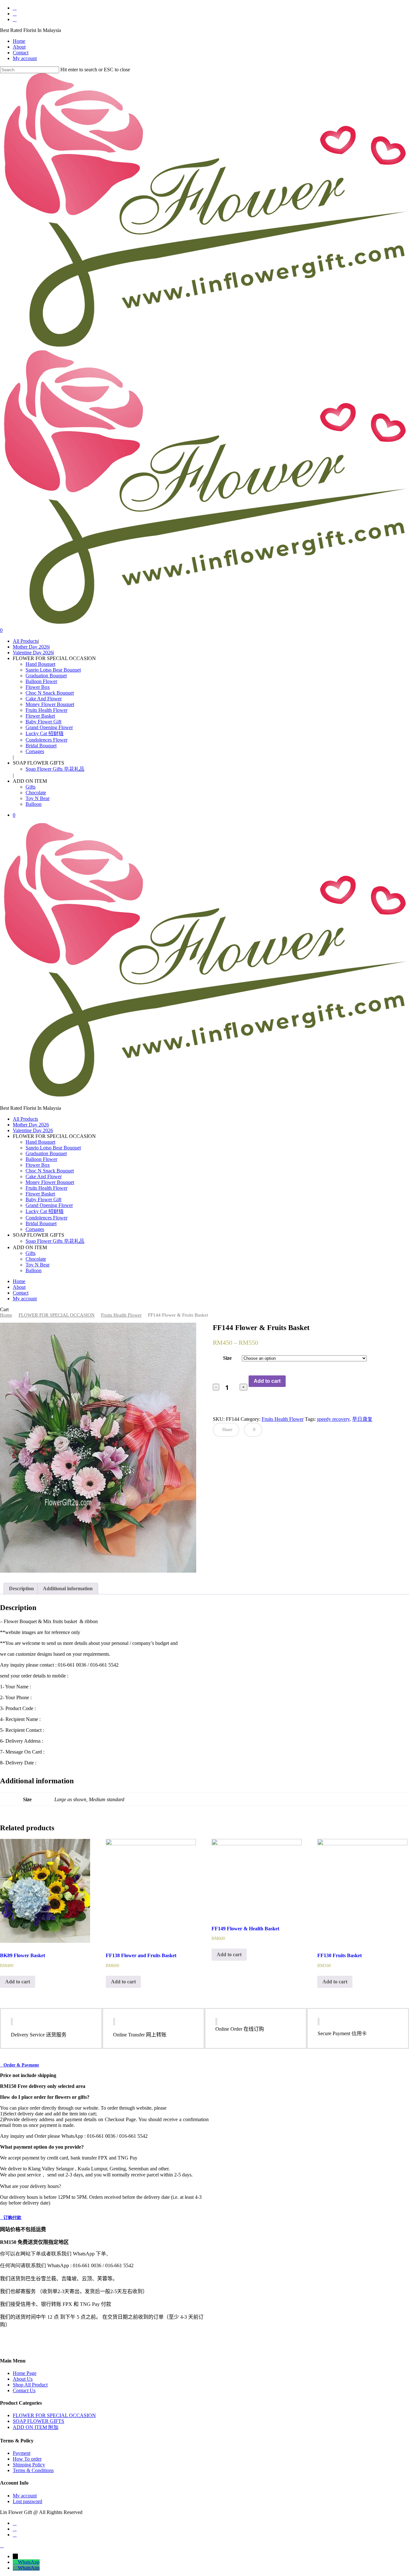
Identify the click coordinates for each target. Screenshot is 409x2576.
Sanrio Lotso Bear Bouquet (53, 1148)
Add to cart (267, 1381)
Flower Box (38, 1165)
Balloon (34, 1270)
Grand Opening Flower (49, 1205)
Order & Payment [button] (21, 2065)
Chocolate (36, 1259)
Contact (21, 1293)
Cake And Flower (44, 1176)
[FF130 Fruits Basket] (362, 1891)
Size (227, 1358)
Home (19, 1281)
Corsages (35, 1229)
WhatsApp (29, 2562)
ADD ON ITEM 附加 (36, 2427)
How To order (27, 2459)
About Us (23, 2379)
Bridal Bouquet (41, 1223)
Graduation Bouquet (46, 1153)
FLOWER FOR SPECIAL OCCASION (57, 1315)
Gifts (31, 1253)
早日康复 (362, 1419)
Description (21, 1588)
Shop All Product (30, 2385)
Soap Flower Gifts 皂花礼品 (55, 1241)
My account (25, 1299)
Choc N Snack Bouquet (50, 1171)
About (19, 1287)
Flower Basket (40, 1194)
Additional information (68, 1588)
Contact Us (24, 2390)
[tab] (21, 1589)
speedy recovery (333, 1419)
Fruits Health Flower (46, 1188)
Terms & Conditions (33, 2470)
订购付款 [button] (12, 2218)
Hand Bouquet (40, 1142)
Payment (22, 2453)
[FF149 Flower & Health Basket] (257, 1877)
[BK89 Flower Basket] (45, 1891)
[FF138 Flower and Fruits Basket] (151, 1891)
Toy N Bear (38, 1265)
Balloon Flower (41, 1159)
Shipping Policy (29, 2465)
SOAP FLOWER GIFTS (39, 2421)
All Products (25, 1119)
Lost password (27, 2501)
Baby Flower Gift (43, 1199)
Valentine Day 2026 (33, 1130)
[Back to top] (2, 2545)
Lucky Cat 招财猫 (45, 1211)
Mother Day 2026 (31, 1125)
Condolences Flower (46, 1218)
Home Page (25, 2373)
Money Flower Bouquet (50, 1182)
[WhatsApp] (15, 2562)
